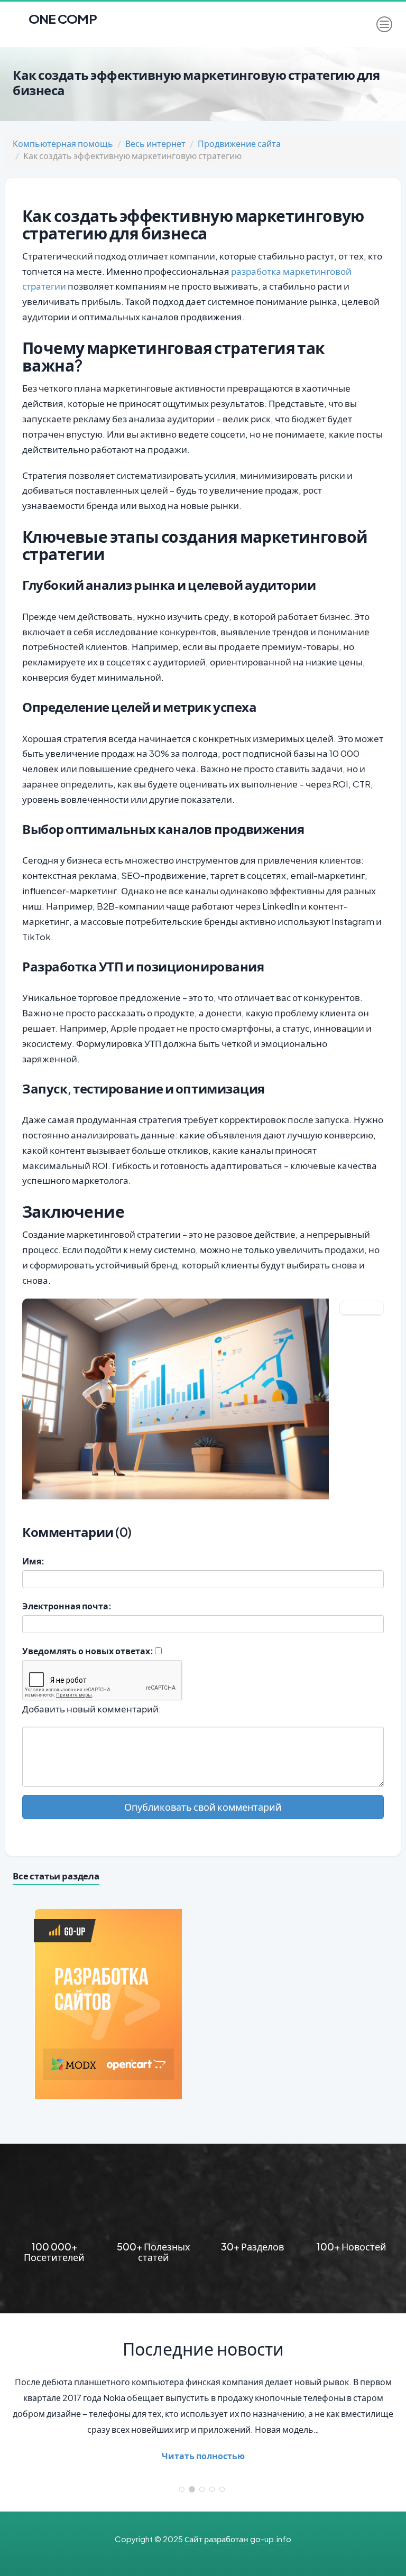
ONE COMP (62, 16)
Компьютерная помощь (63, 143)
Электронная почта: (67, 1606)
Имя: (33, 1561)
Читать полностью (203, 2456)
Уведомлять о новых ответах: (88, 1651)
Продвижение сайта (239, 143)
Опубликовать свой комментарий (203, 1807)
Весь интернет (155, 143)
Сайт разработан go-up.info (238, 2539)
